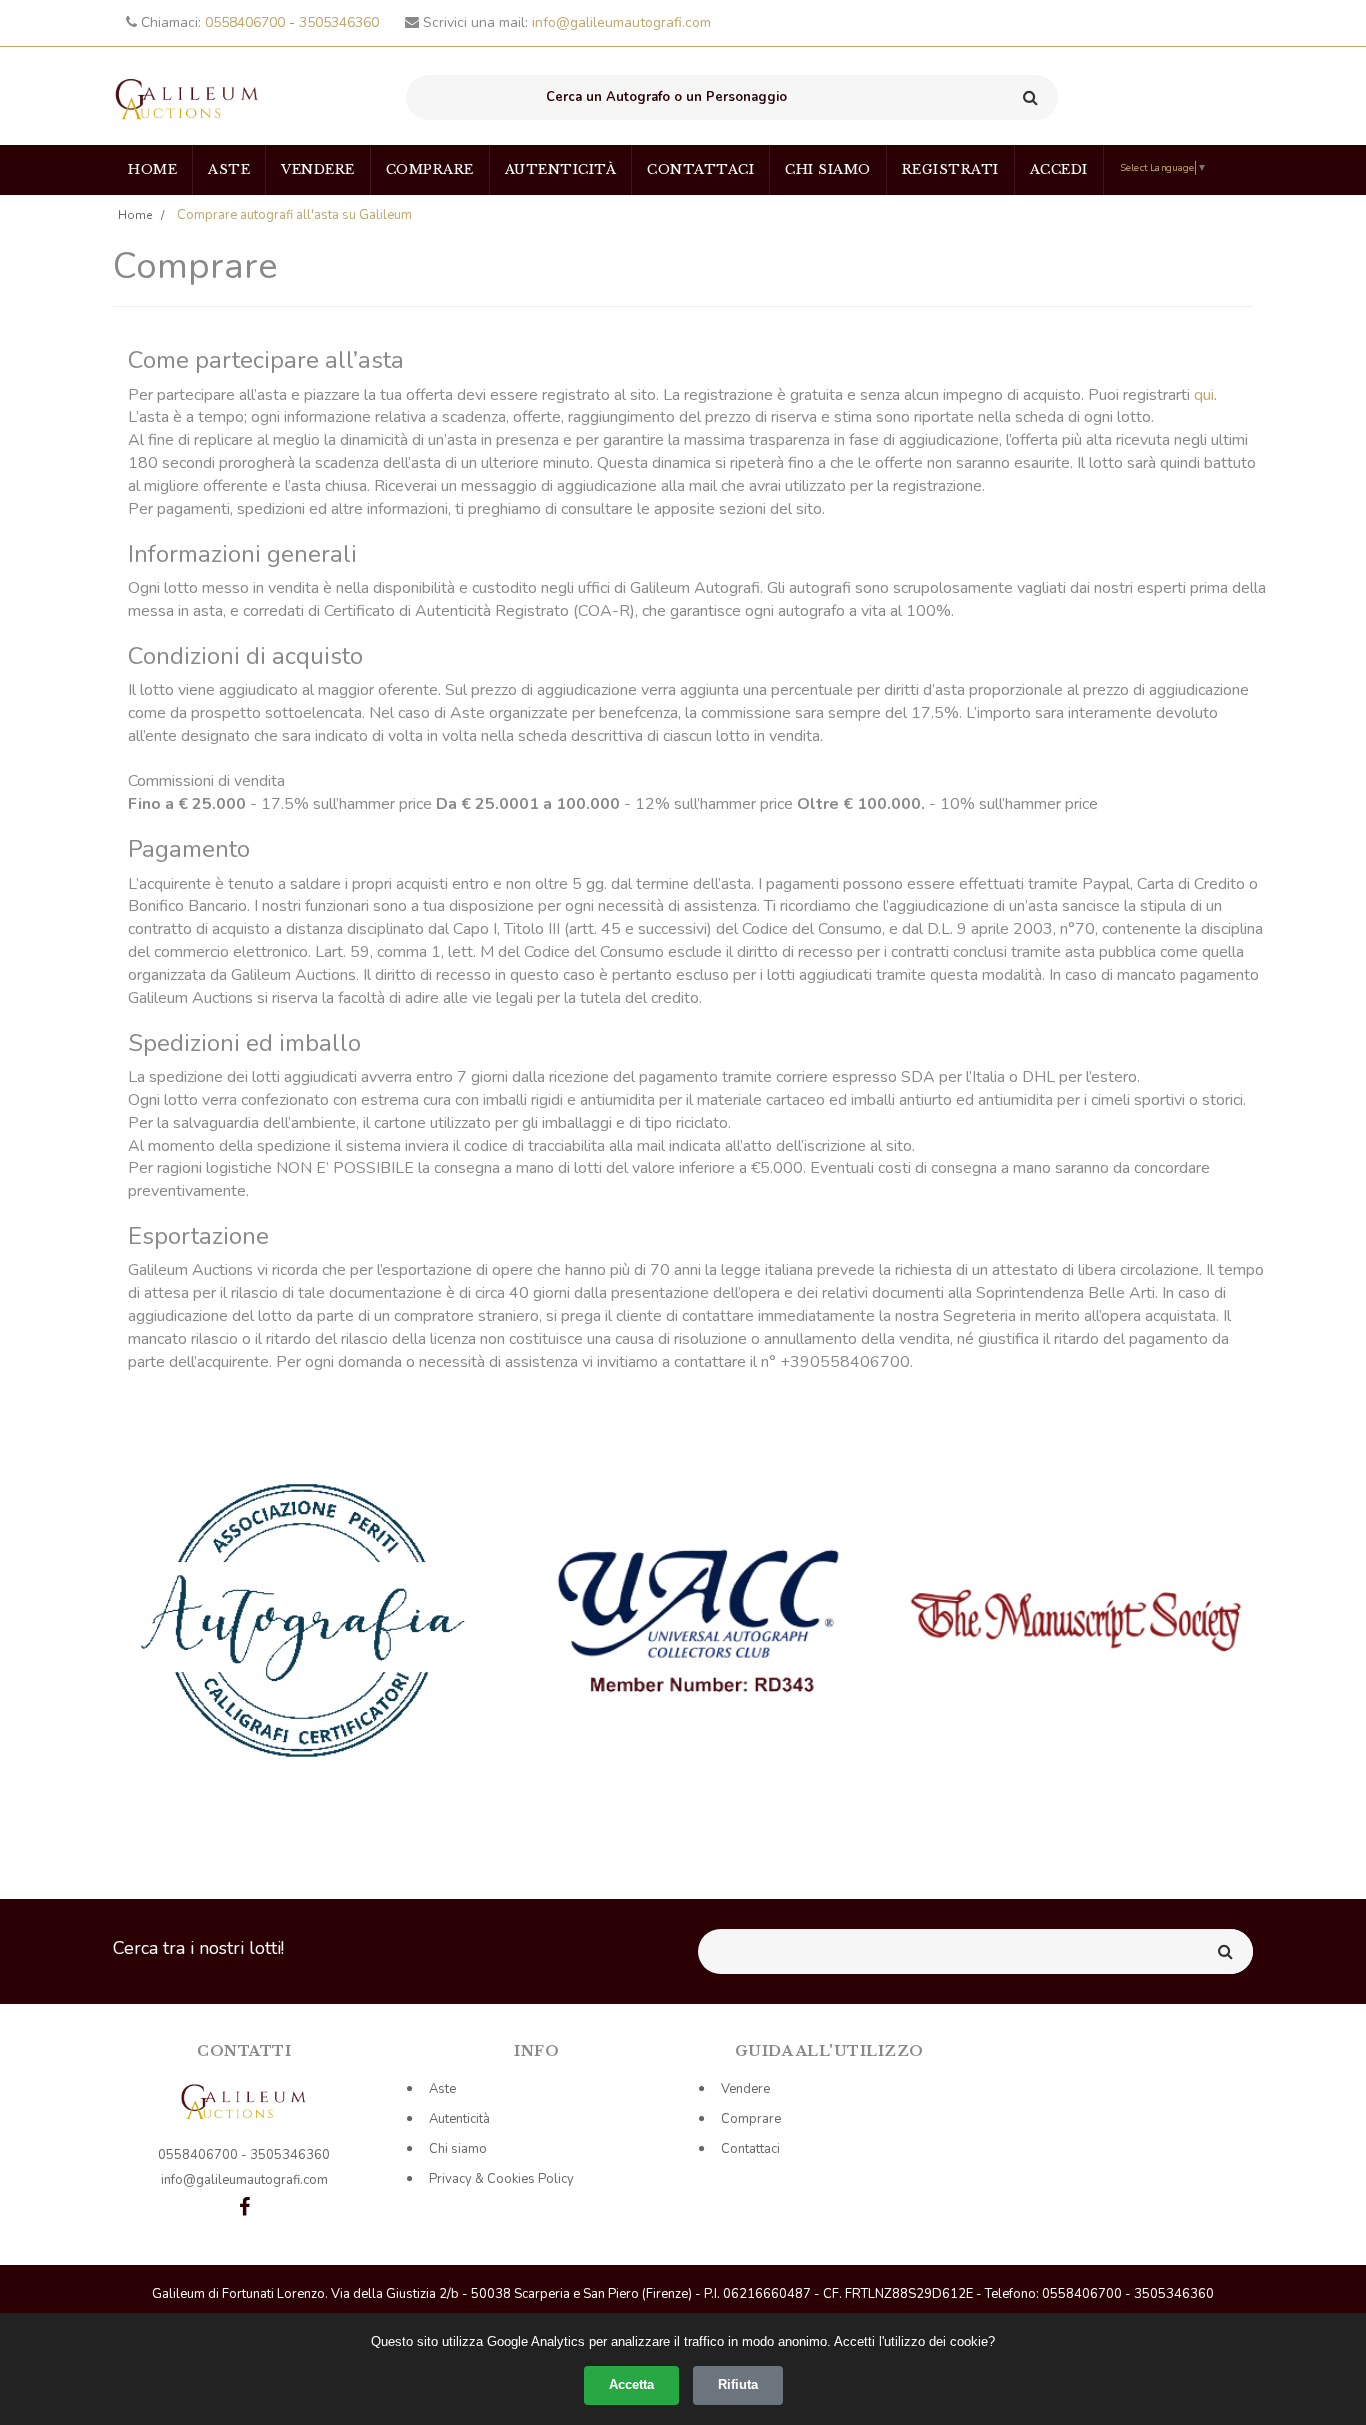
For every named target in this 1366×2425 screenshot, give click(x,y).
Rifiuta (738, 2384)
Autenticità (561, 169)
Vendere (318, 169)
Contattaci (700, 169)
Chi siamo (828, 169)
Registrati (950, 169)
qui (1204, 395)
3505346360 (339, 22)
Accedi (1059, 169)
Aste (229, 169)
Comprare (430, 169)
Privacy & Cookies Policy (501, 2179)
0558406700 (247, 22)
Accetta (631, 2384)
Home (152, 169)
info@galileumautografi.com (621, 22)
